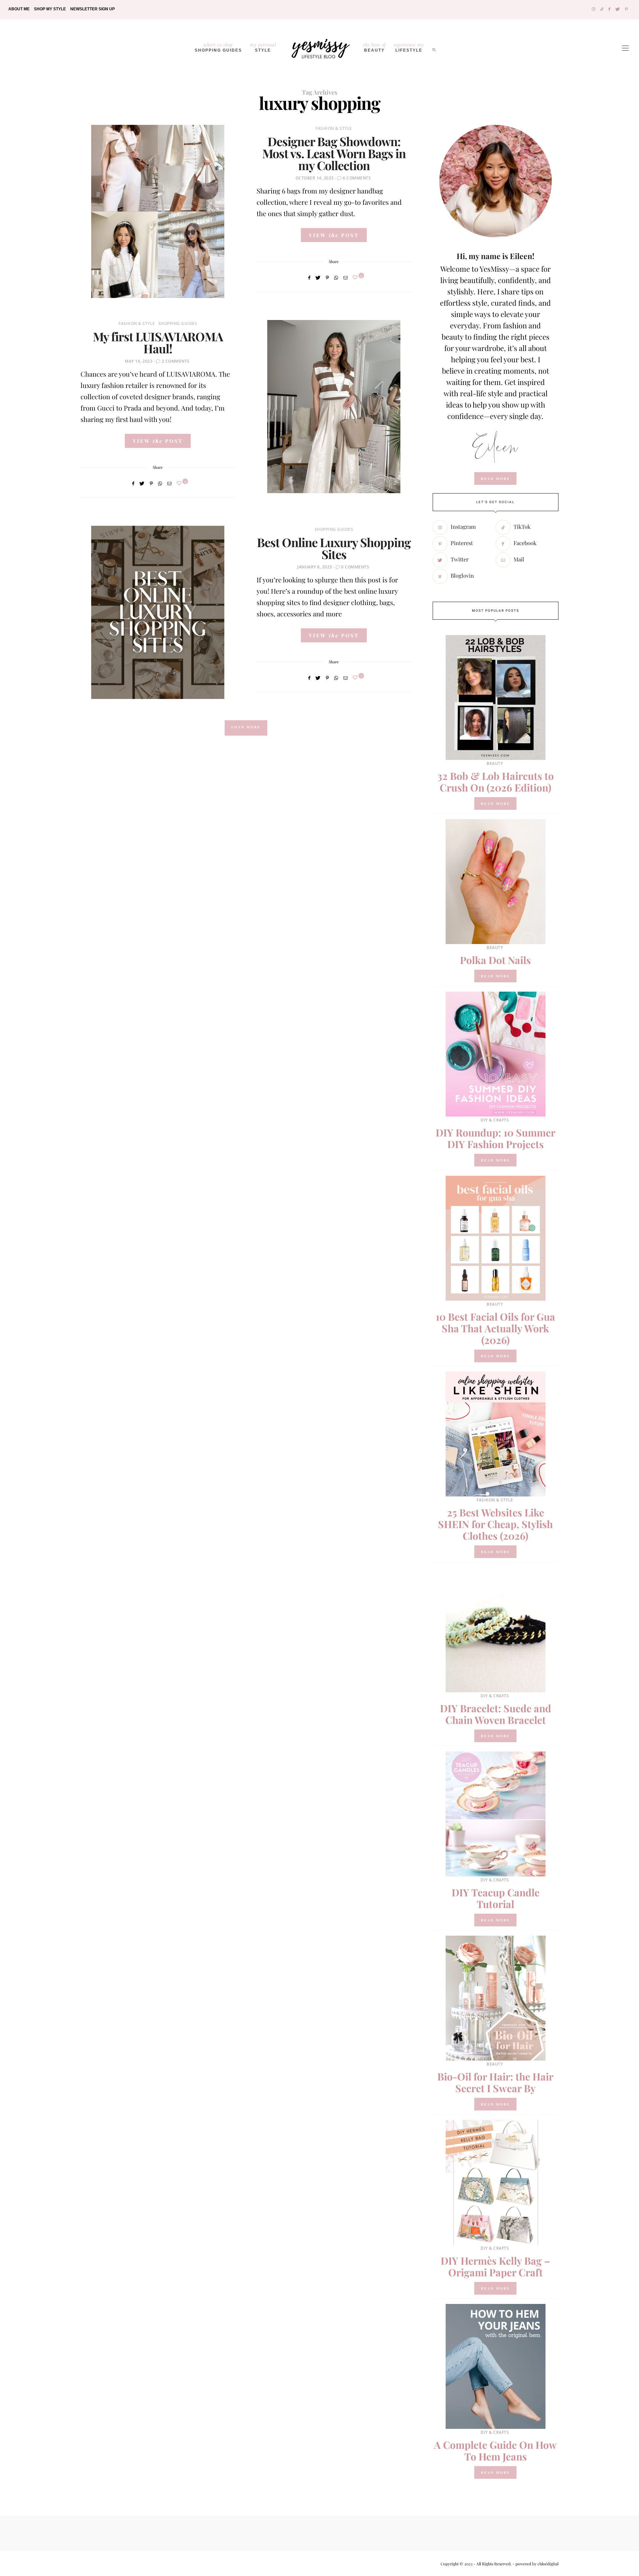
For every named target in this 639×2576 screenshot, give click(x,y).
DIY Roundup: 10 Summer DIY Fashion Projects (496, 1138)
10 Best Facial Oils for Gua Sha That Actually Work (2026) (495, 1328)
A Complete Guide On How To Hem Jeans (495, 2451)
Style (263, 47)
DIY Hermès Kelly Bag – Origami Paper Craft (495, 2266)
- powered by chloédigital (535, 2564)
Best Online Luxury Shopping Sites (334, 548)
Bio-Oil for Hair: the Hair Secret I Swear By (495, 2082)
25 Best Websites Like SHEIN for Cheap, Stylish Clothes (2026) (495, 1524)
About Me (19, 9)
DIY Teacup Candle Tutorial (496, 1898)
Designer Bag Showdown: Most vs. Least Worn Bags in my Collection (334, 153)
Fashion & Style (334, 128)
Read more (495, 804)
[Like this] (356, 277)
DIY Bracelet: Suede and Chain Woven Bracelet (496, 1714)
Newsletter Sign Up (93, 9)
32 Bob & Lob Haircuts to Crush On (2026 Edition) (496, 782)
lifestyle (409, 47)
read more (495, 479)
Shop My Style (50, 9)
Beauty (374, 47)
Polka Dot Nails (495, 960)
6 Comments (357, 178)
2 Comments (176, 361)
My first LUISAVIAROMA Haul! (158, 342)
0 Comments (355, 567)
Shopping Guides (218, 47)
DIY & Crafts (495, 1120)
